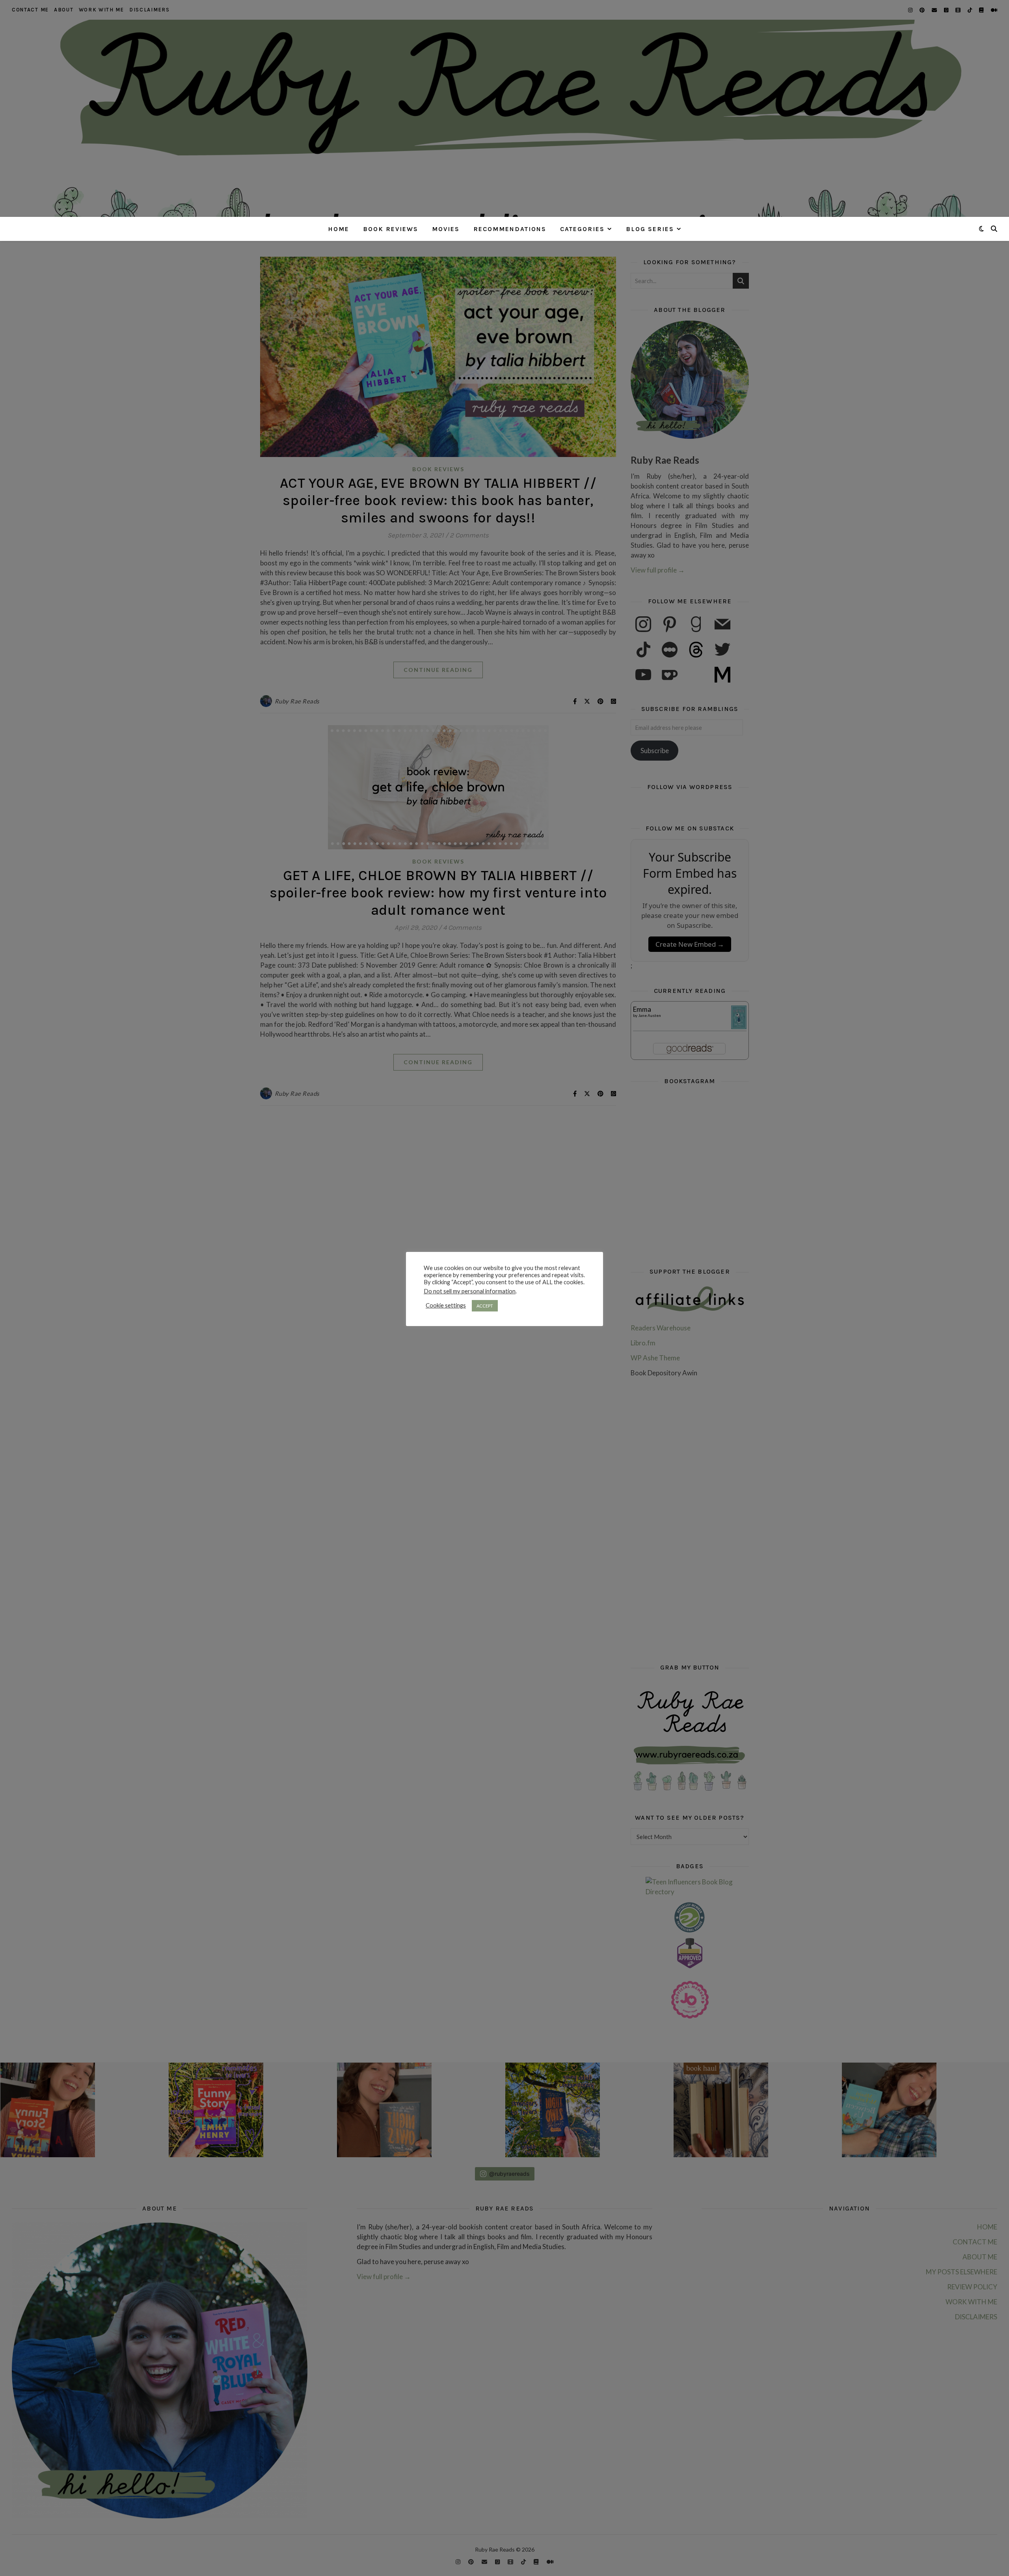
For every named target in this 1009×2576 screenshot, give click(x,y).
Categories (582, 229)
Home (339, 229)
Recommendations (510, 229)
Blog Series (650, 229)
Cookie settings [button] (446, 1305)
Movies (446, 229)
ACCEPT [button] (485, 1306)
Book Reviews (391, 229)
